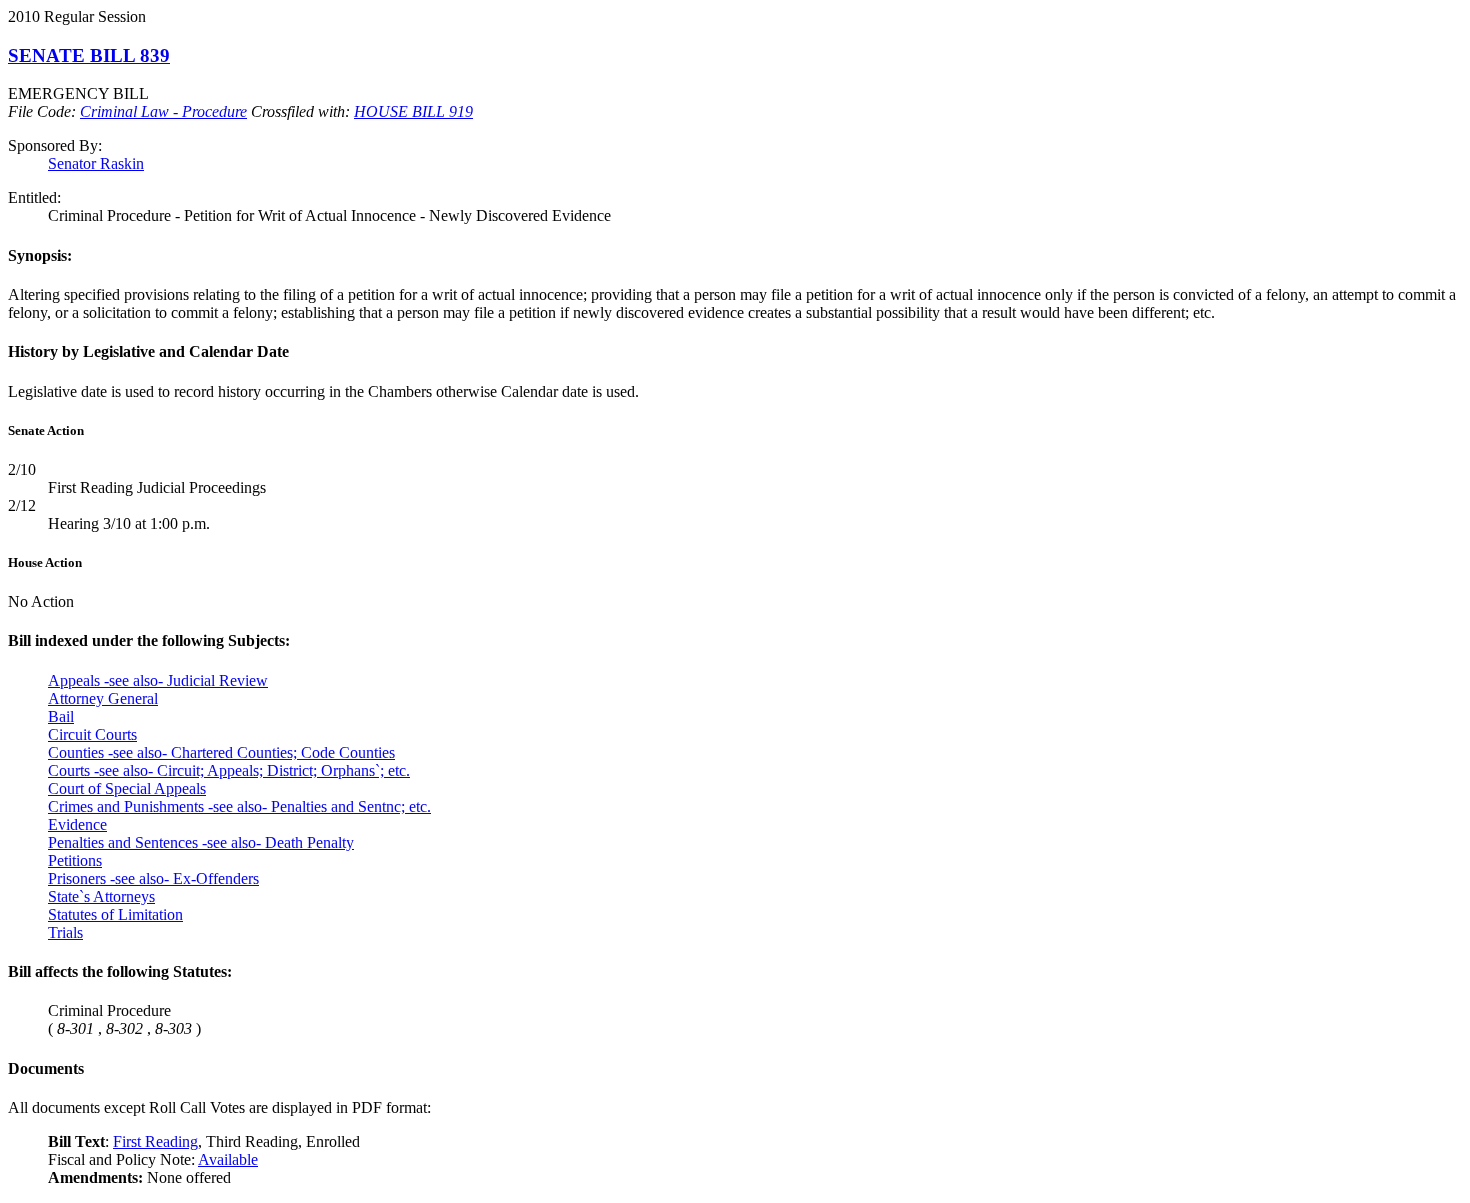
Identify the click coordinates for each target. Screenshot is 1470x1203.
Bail (61, 716)
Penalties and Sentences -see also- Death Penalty (201, 842)
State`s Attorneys (101, 896)
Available (228, 1159)
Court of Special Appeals (127, 788)
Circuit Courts (92, 734)
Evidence (77, 824)
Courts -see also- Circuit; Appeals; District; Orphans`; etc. (229, 770)
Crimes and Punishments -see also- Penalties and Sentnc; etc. (239, 806)
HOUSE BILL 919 (413, 111)
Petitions (75, 860)
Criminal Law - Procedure (163, 111)
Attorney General (103, 698)
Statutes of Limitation (115, 914)
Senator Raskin (96, 163)
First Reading (155, 1141)
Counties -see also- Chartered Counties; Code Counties (221, 752)
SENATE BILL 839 (89, 55)
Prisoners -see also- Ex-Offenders (153, 878)
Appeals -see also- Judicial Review (158, 680)
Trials (65, 932)
